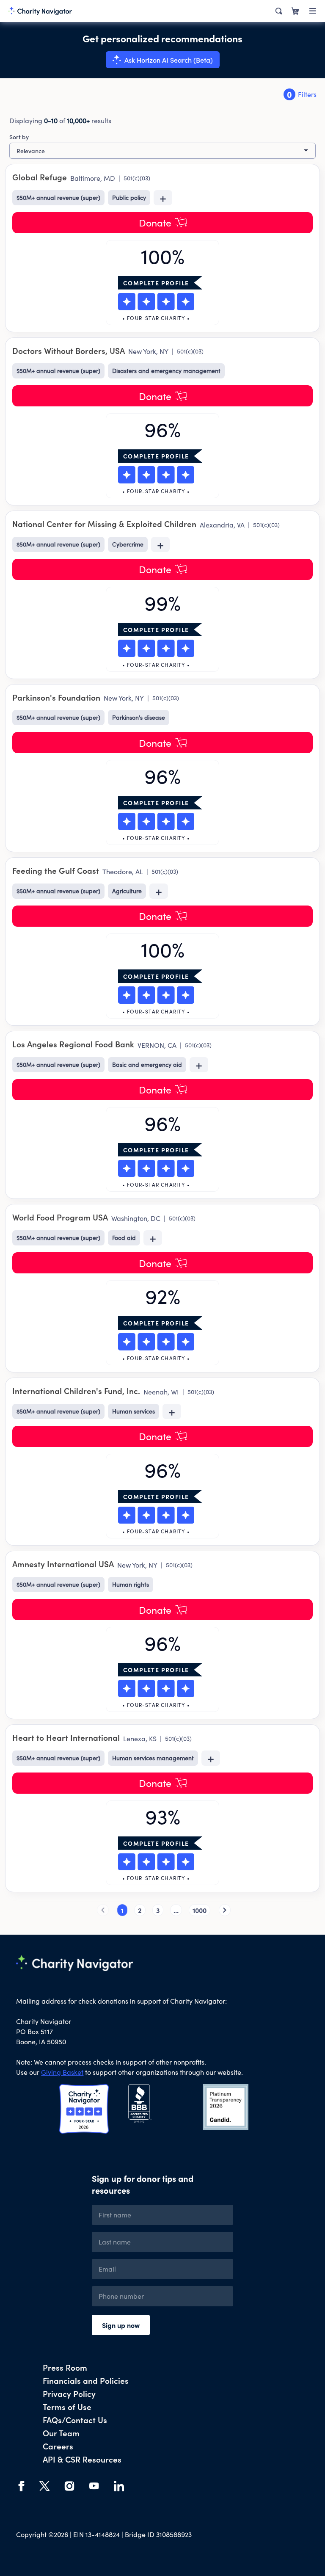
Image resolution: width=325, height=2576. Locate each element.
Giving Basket (62, 2072)
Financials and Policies (86, 2380)
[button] (103, 1910)
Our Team (61, 2433)
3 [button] (158, 1910)
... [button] (176, 1910)
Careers (58, 2446)
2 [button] (140, 1910)
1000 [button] (200, 1910)
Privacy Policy (69, 2393)
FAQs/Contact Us (75, 2420)
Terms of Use (67, 2406)
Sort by (19, 137)
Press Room (65, 2367)
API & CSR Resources (82, 2459)
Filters (302, 94)
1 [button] (122, 1910)
